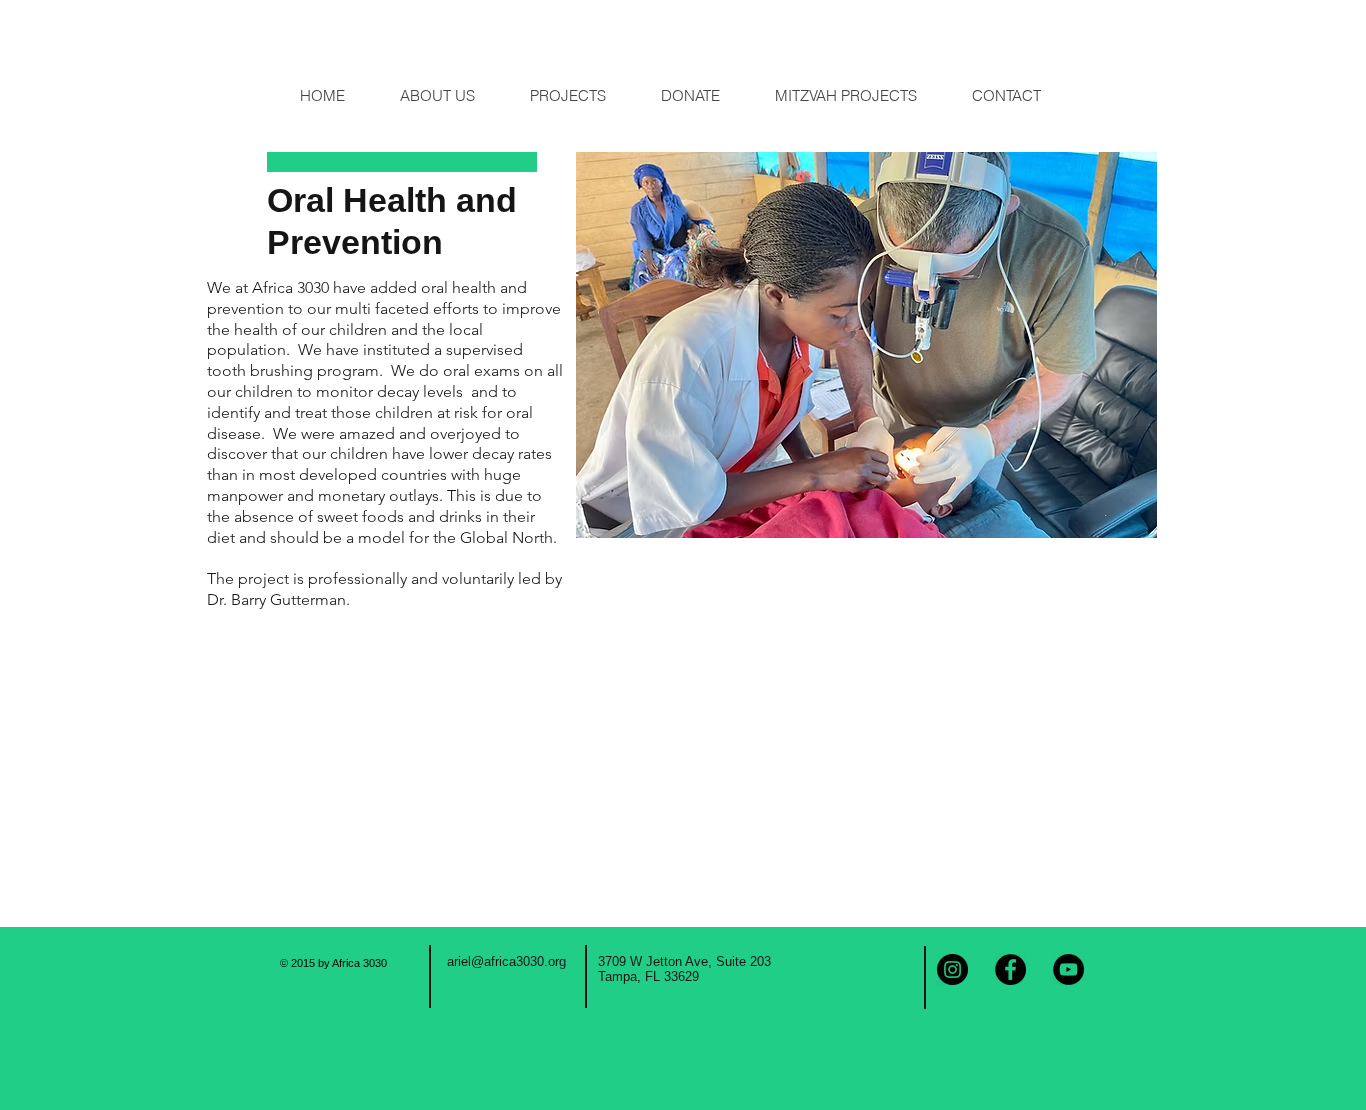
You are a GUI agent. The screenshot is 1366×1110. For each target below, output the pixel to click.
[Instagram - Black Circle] (952, 969)
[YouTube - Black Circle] (1068, 969)
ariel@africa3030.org (506, 961)
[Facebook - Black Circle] (1010, 969)
